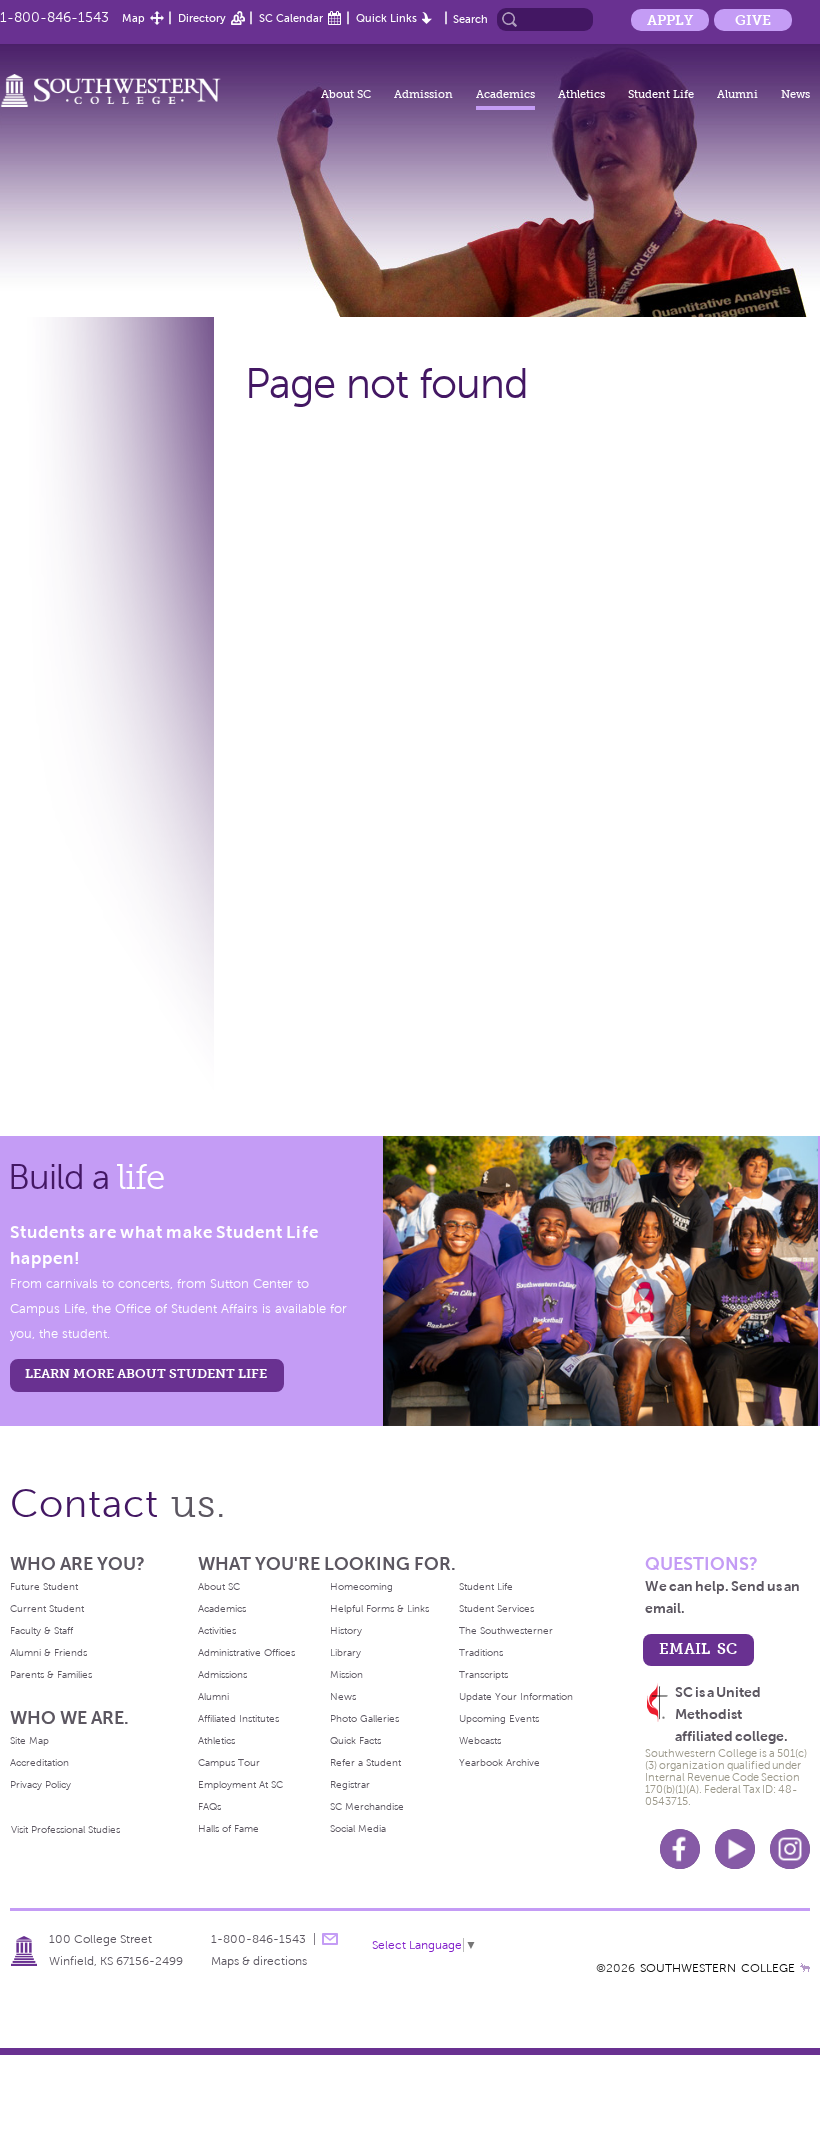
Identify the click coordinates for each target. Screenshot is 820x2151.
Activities (217, 1630)
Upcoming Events (499, 1718)
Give (753, 20)
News (795, 94)
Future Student (44, 1586)
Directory (202, 18)
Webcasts (480, 1740)
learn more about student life (146, 1373)
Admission (423, 94)
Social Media (358, 1828)
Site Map (29, 1740)
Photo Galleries (364, 1718)
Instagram (790, 1849)
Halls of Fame (228, 1828)
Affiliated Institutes (238, 1718)
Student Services (496, 1608)
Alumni (737, 94)
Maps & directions (259, 1961)
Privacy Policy (40, 1784)
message (330, 1939)
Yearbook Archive (499, 1762)
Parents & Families (51, 1674)
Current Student (47, 1608)
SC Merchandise (367, 1806)
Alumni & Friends (48, 1652)
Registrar (350, 1784)
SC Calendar (291, 18)
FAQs (209, 1806)
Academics (505, 94)
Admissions (222, 1674)
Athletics (581, 94)
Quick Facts (355, 1740)
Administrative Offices (246, 1652)
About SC (346, 94)
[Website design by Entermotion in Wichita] (805, 1968)
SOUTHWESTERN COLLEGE (717, 1968)
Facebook (680, 1849)
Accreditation (39, 1762)
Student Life (661, 94)
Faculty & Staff (41, 1630)
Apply (670, 20)
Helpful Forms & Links (379, 1608)
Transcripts (483, 1674)
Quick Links (386, 18)
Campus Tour (229, 1762)
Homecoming (361, 1586)
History (346, 1630)
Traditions (481, 1652)
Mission (346, 1674)
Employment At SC (240, 1784)
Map (133, 18)
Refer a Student (365, 1762)
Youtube (735, 1849)
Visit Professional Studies (65, 1829)
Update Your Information (516, 1696)
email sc (698, 1648)
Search (470, 19)
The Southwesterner (506, 1630)
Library (345, 1652)
